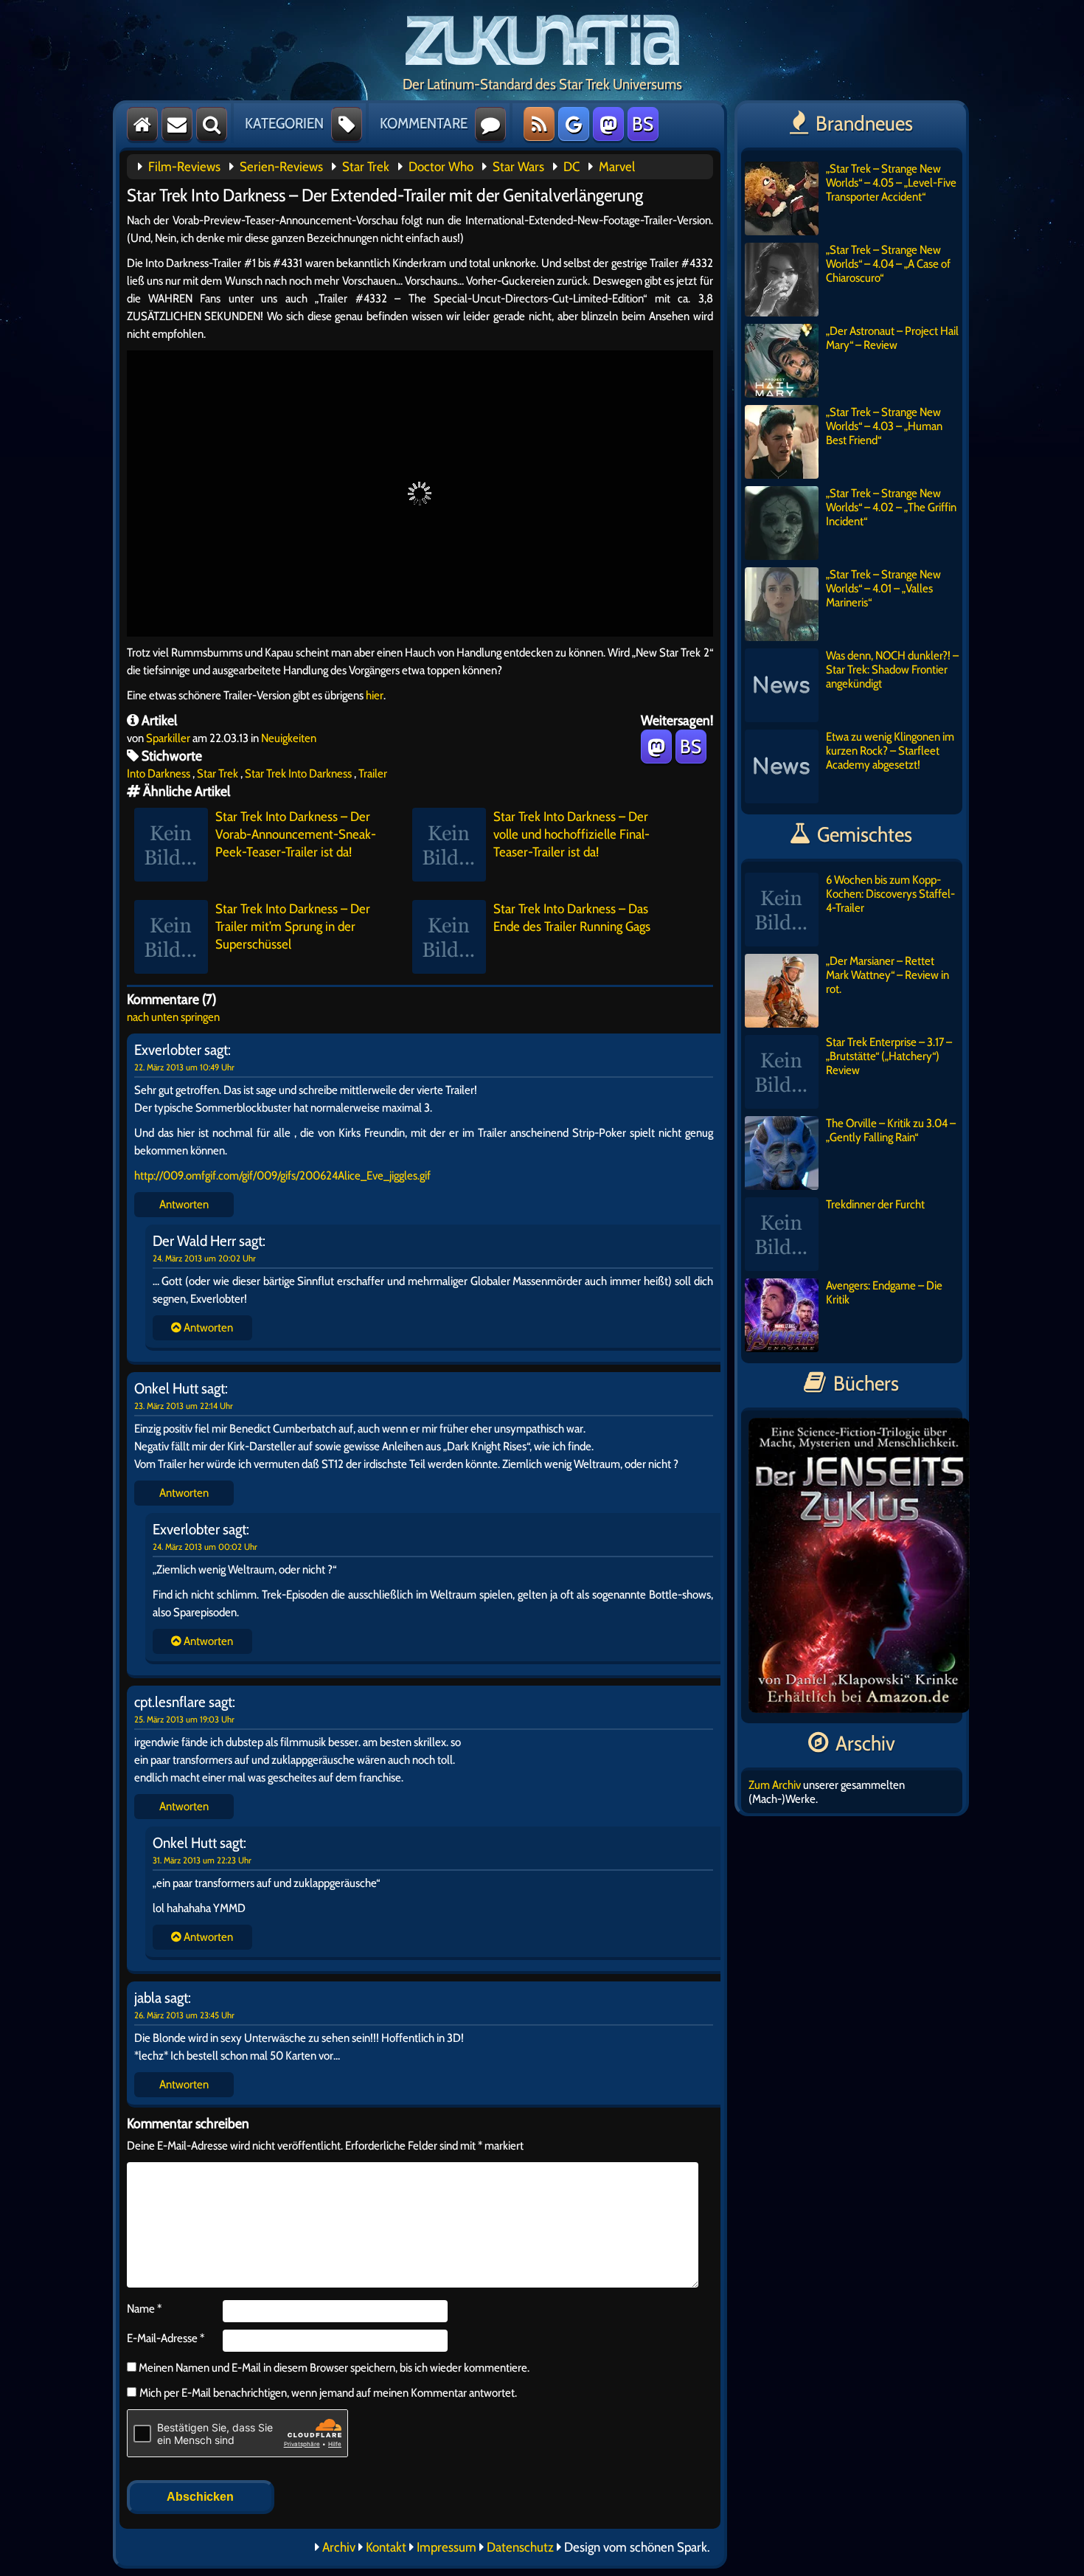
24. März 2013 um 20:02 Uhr (204, 1258)
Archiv (339, 2547)
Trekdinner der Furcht (875, 1204)
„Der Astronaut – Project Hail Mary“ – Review (892, 338)
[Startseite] (142, 124)
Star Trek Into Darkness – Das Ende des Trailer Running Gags (572, 918)
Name (144, 2309)
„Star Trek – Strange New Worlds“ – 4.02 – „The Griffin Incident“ (891, 507)
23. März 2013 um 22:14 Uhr (184, 1406)
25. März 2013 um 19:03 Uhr (184, 1719)
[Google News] (574, 124)
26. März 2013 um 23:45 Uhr (184, 2015)
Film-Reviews (184, 167)
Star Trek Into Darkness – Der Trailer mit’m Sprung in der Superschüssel (293, 927)
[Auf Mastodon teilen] (656, 747)
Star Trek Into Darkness (298, 773)
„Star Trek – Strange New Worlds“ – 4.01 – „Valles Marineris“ (883, 588)
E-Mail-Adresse (166, 2338)
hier (375, 695)
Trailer (373, 773)
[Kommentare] (490, 124)
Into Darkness (159, 773)
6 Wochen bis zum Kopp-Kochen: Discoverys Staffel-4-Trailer (890, 894)
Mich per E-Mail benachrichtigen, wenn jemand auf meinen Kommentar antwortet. (328, 2393)
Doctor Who (441, 167)
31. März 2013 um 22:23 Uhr (202, 1860)
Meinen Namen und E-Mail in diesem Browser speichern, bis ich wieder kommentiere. (333, 2368)
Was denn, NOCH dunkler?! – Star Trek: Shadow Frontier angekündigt (892, 669)
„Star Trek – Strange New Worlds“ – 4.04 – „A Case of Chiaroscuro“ (888, 264)
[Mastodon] (608, 124)
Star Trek (366, 167)
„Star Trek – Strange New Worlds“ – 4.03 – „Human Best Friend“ (884, 426)
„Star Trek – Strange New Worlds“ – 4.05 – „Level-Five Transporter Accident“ (891, 183)
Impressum (447, 2547)
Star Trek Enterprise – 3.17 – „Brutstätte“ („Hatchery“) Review (889, 1056)
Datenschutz (520, 2547)
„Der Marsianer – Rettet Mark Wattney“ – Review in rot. (887, 975)
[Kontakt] (177, 124)
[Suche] (212, 124)
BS (643, 124)
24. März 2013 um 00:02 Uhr (205, 1547)
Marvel (617, 167)
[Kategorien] (347, 124)
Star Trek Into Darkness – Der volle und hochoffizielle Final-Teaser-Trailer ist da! (571, 834)
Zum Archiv (775, 1785)
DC (571, 167)
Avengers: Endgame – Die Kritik (884, 1292)
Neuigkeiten (289, 738)
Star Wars (518, 167)
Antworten (184, 1204)
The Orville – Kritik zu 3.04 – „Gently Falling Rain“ (891, 1130)
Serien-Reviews (281, 167)
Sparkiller (168, 738)
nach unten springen (173, 1017)
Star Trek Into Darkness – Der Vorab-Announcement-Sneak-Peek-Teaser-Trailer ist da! (296, 834)
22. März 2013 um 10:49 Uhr (184, 1067)
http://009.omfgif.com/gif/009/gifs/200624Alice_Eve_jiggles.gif (282, 1176)
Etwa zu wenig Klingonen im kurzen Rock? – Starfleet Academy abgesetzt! (890, 751)
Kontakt (386, 2547)
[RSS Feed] (539, 124)
